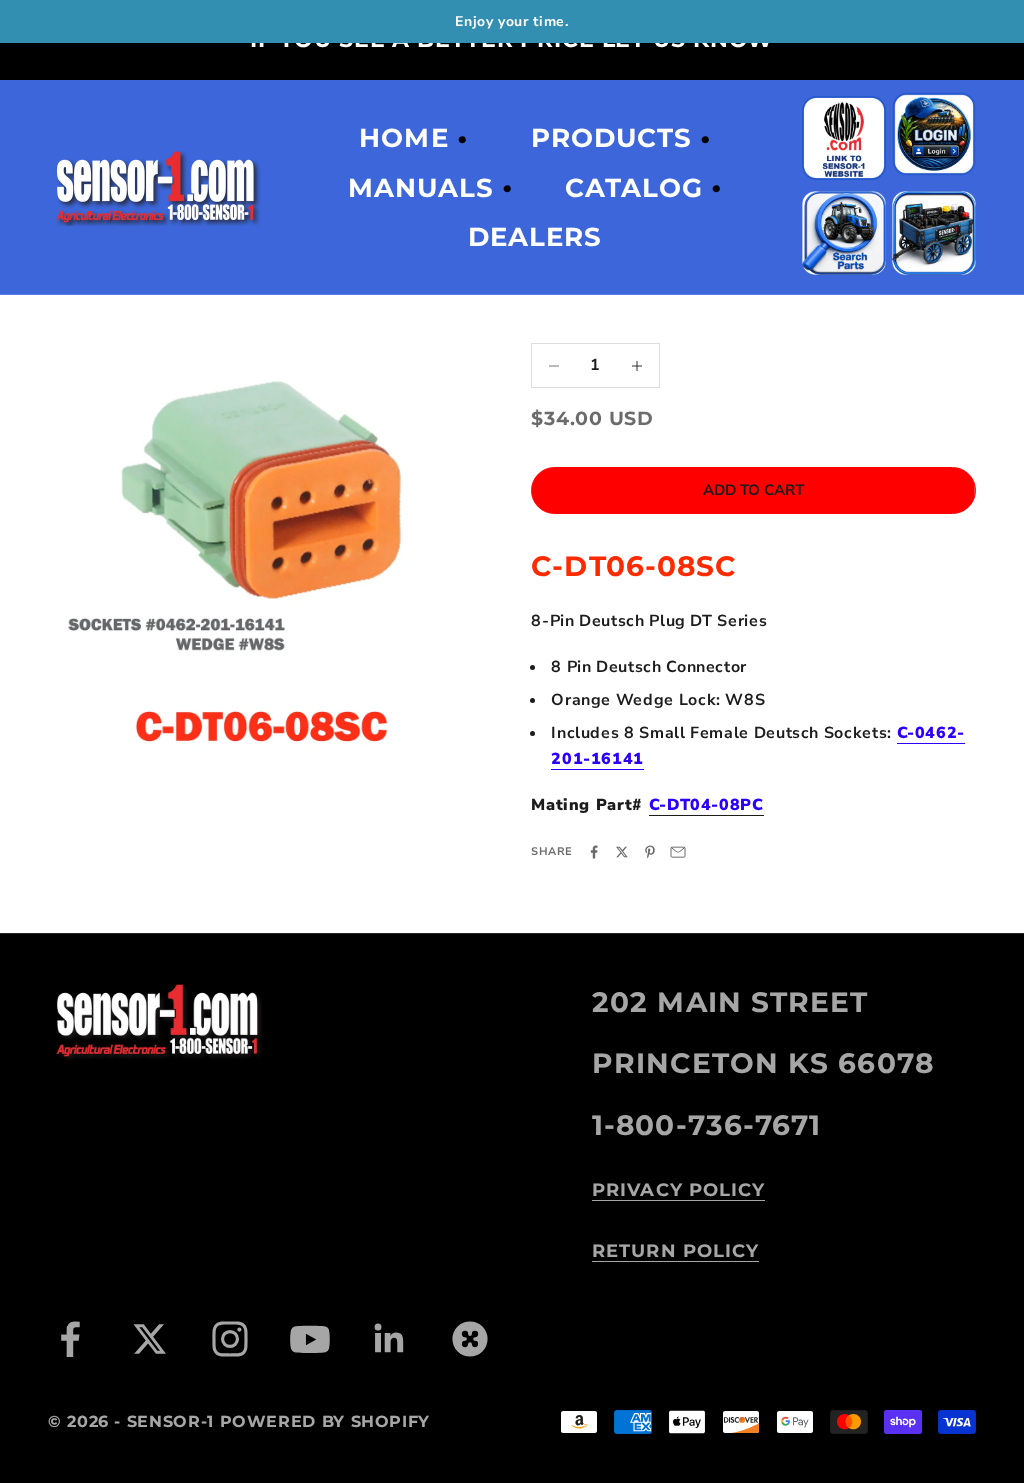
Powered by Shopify (325, 1421)
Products (611, 138)
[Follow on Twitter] (150, 1339)
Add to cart (753, 490)
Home (403, 138)
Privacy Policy (678, 1190)
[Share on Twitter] (622, 852)
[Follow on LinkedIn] (390, 1339)
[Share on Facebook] (594, 852)
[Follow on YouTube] (310, 1339)
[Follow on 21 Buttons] (470, 1339)
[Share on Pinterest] (650, 852)
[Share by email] (678, 852)
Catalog (634, 188)
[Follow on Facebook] (70, 1339)
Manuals (421, 188)
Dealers (535, 237)
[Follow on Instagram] (230, 1339)
